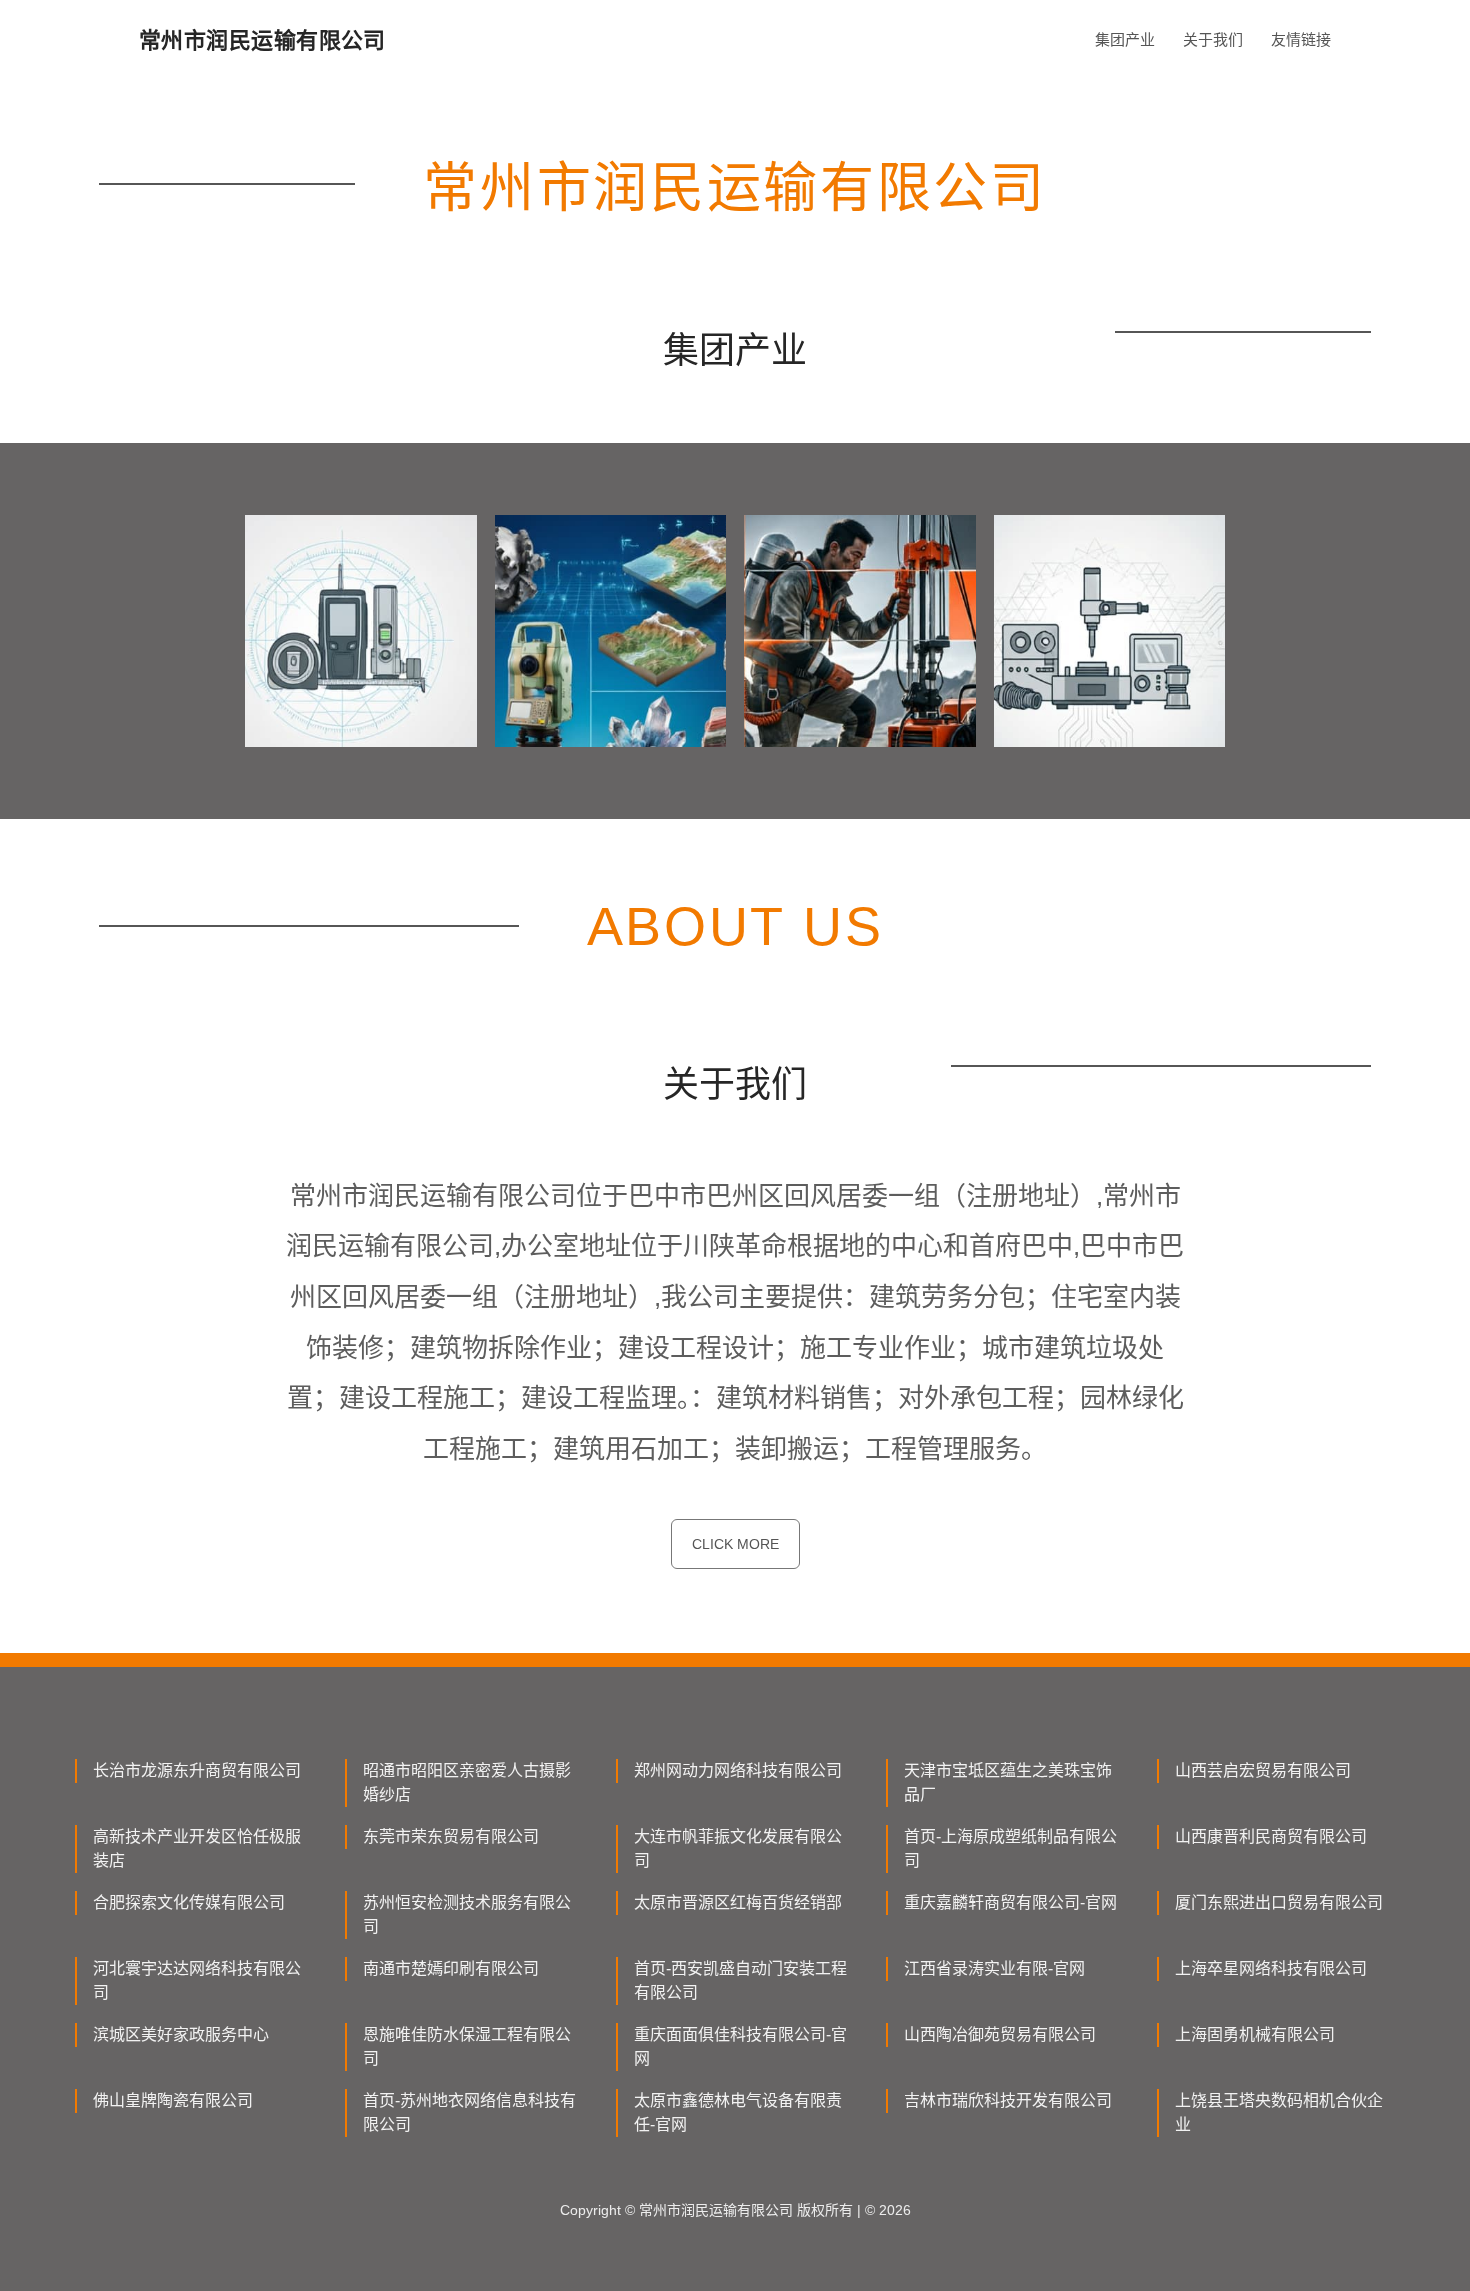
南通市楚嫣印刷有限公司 (451, 1968)
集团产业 (1125, 39)
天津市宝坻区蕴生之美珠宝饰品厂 (1008, 1782)
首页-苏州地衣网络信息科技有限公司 (469, 2112)
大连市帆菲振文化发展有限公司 (738, 1848)
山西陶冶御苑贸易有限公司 (1000, 2034)
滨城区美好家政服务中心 (181, 2034)
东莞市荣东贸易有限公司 (451, 1836)
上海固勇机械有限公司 (1255, 2034)
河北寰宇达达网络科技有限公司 (197, 1980)
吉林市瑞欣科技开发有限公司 (1008, 2100)
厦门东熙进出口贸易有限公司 (1279, 1902)
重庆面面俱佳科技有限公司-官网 (740, 2046)
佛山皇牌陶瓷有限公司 (173, 2100)
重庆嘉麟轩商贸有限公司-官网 (1010, 1902)
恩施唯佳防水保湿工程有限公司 (467, 2046)
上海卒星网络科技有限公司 (1271, 1968)
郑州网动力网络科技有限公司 (738, 1770)
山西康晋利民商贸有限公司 (1271, 1836)
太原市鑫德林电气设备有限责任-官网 (738, 2112)
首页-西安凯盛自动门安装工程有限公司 (740, 1980)
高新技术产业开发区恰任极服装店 (197, 1848)
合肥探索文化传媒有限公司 (189, 1902)
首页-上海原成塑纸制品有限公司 (1010, 1848)
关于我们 (1213, 39)
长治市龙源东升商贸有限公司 (197, 1770)
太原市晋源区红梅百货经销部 (738, 1902)
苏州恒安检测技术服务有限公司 (467, 1914)
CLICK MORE (735, 1544)
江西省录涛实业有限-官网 (994, 1968)
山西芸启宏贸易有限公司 (1263, 1770)
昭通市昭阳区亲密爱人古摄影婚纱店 (467, 1782)
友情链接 (1301, 39)
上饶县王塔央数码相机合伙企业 (1279, 2112)
